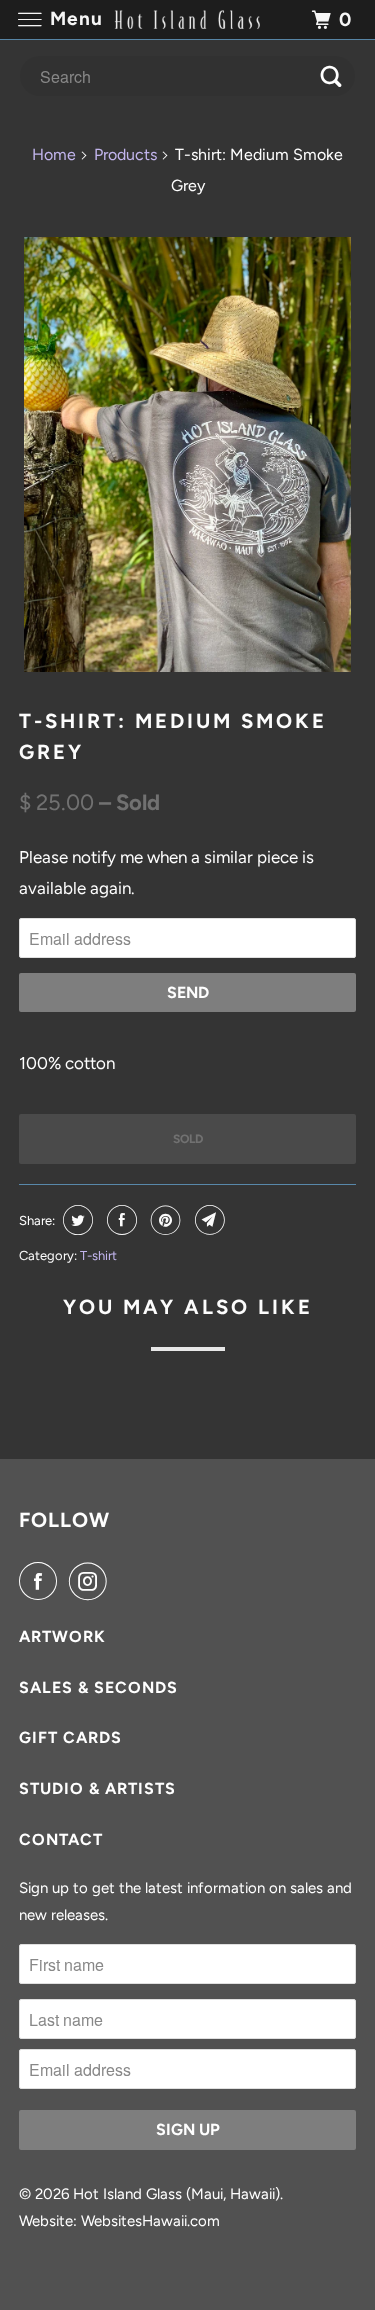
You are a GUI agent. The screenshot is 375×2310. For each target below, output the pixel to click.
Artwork (62, 1636)
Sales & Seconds (98, 1687)
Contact (61, 1839)
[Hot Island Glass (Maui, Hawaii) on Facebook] (42, 1581)
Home (54, 154)
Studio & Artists (97, 1788)
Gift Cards (70, 1737)
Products (125, 154)
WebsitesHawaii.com (150, 2221)
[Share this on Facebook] (119, 1220)
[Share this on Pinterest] (163, 1220)
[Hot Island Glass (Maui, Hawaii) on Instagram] (92, 1581)
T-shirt (98, 1255)
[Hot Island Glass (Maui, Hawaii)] (188, 19)
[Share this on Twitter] (75, 1220)
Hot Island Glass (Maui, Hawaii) (176, 2194)
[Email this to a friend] (207, 1220)
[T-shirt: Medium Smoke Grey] (187, 454)
